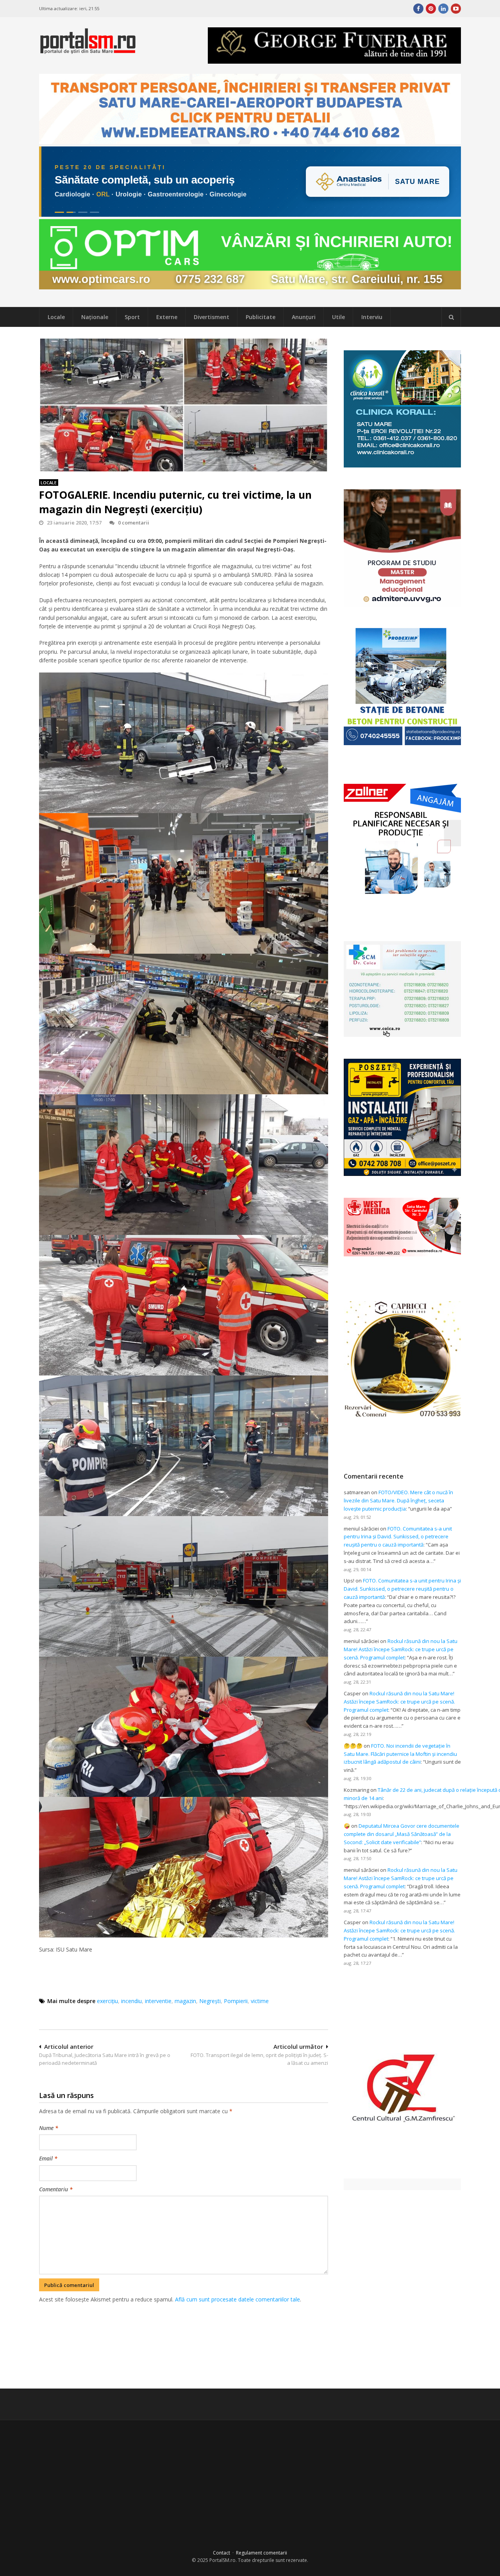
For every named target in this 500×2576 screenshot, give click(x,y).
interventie (158, 2001)
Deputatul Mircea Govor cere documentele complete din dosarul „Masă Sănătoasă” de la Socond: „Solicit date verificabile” (402, 1834)
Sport (132, 317)
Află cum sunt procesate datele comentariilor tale (237, 2299)
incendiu (131, 2001)
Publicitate (261, 317)
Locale (56, 317)
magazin (185, 2001)
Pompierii (236, 2001)
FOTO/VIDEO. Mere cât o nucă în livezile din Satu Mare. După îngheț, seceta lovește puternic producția (398, 1500)
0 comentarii (134, 523)
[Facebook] (418, 9)
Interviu (372, 317)
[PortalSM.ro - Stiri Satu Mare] (88, 51)
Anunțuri (304, 317)
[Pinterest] (431, 9)
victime (260, 2001)
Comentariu (56, 2189)
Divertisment (212, 317)
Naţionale (95, 317)
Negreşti (210, 2001)
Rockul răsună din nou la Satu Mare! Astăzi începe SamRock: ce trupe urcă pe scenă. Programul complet (401, 1649)
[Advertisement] (184, 2345)
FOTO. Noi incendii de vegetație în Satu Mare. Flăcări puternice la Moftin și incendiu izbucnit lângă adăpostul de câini (400, 1754)
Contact (221, 2553)
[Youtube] (456, 9)
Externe (167, 317)
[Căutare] (451, 317)
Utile (338, 317)
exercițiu (107, 2001)
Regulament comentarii (262, 2553)
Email (48, 2158)
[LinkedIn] (443, 9)
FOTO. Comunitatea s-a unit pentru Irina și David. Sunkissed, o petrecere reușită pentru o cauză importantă (398, 1537)
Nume (49, 2128)
